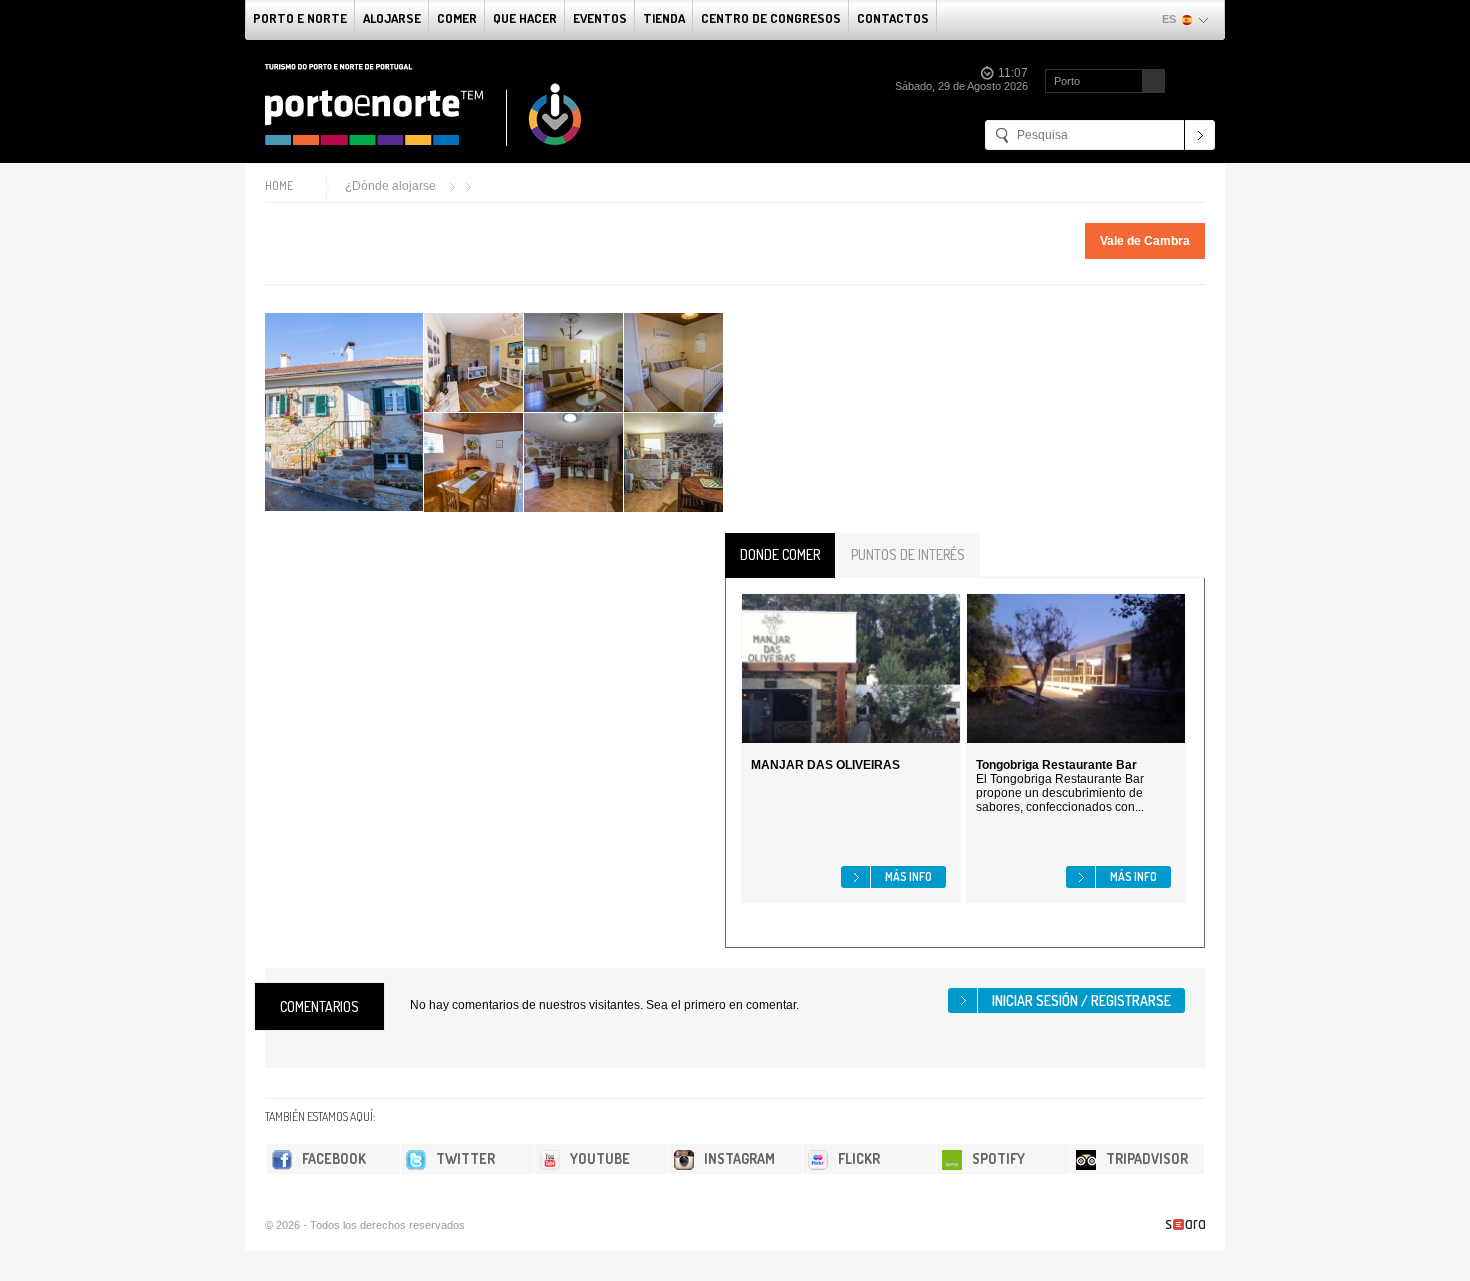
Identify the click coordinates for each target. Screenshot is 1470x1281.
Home (279, 185)
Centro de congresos (771, 18)
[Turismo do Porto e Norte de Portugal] (424, 105)
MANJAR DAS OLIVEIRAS (825, 765)
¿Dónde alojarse (390, 186)
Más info (908, 876)
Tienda (664, 18)
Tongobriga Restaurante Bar (1056, 765)
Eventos (600, 18)
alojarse (392, 18)
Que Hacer (525, 18)
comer (457, 18)
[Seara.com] (1185, 1224)
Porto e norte (300, 18)
